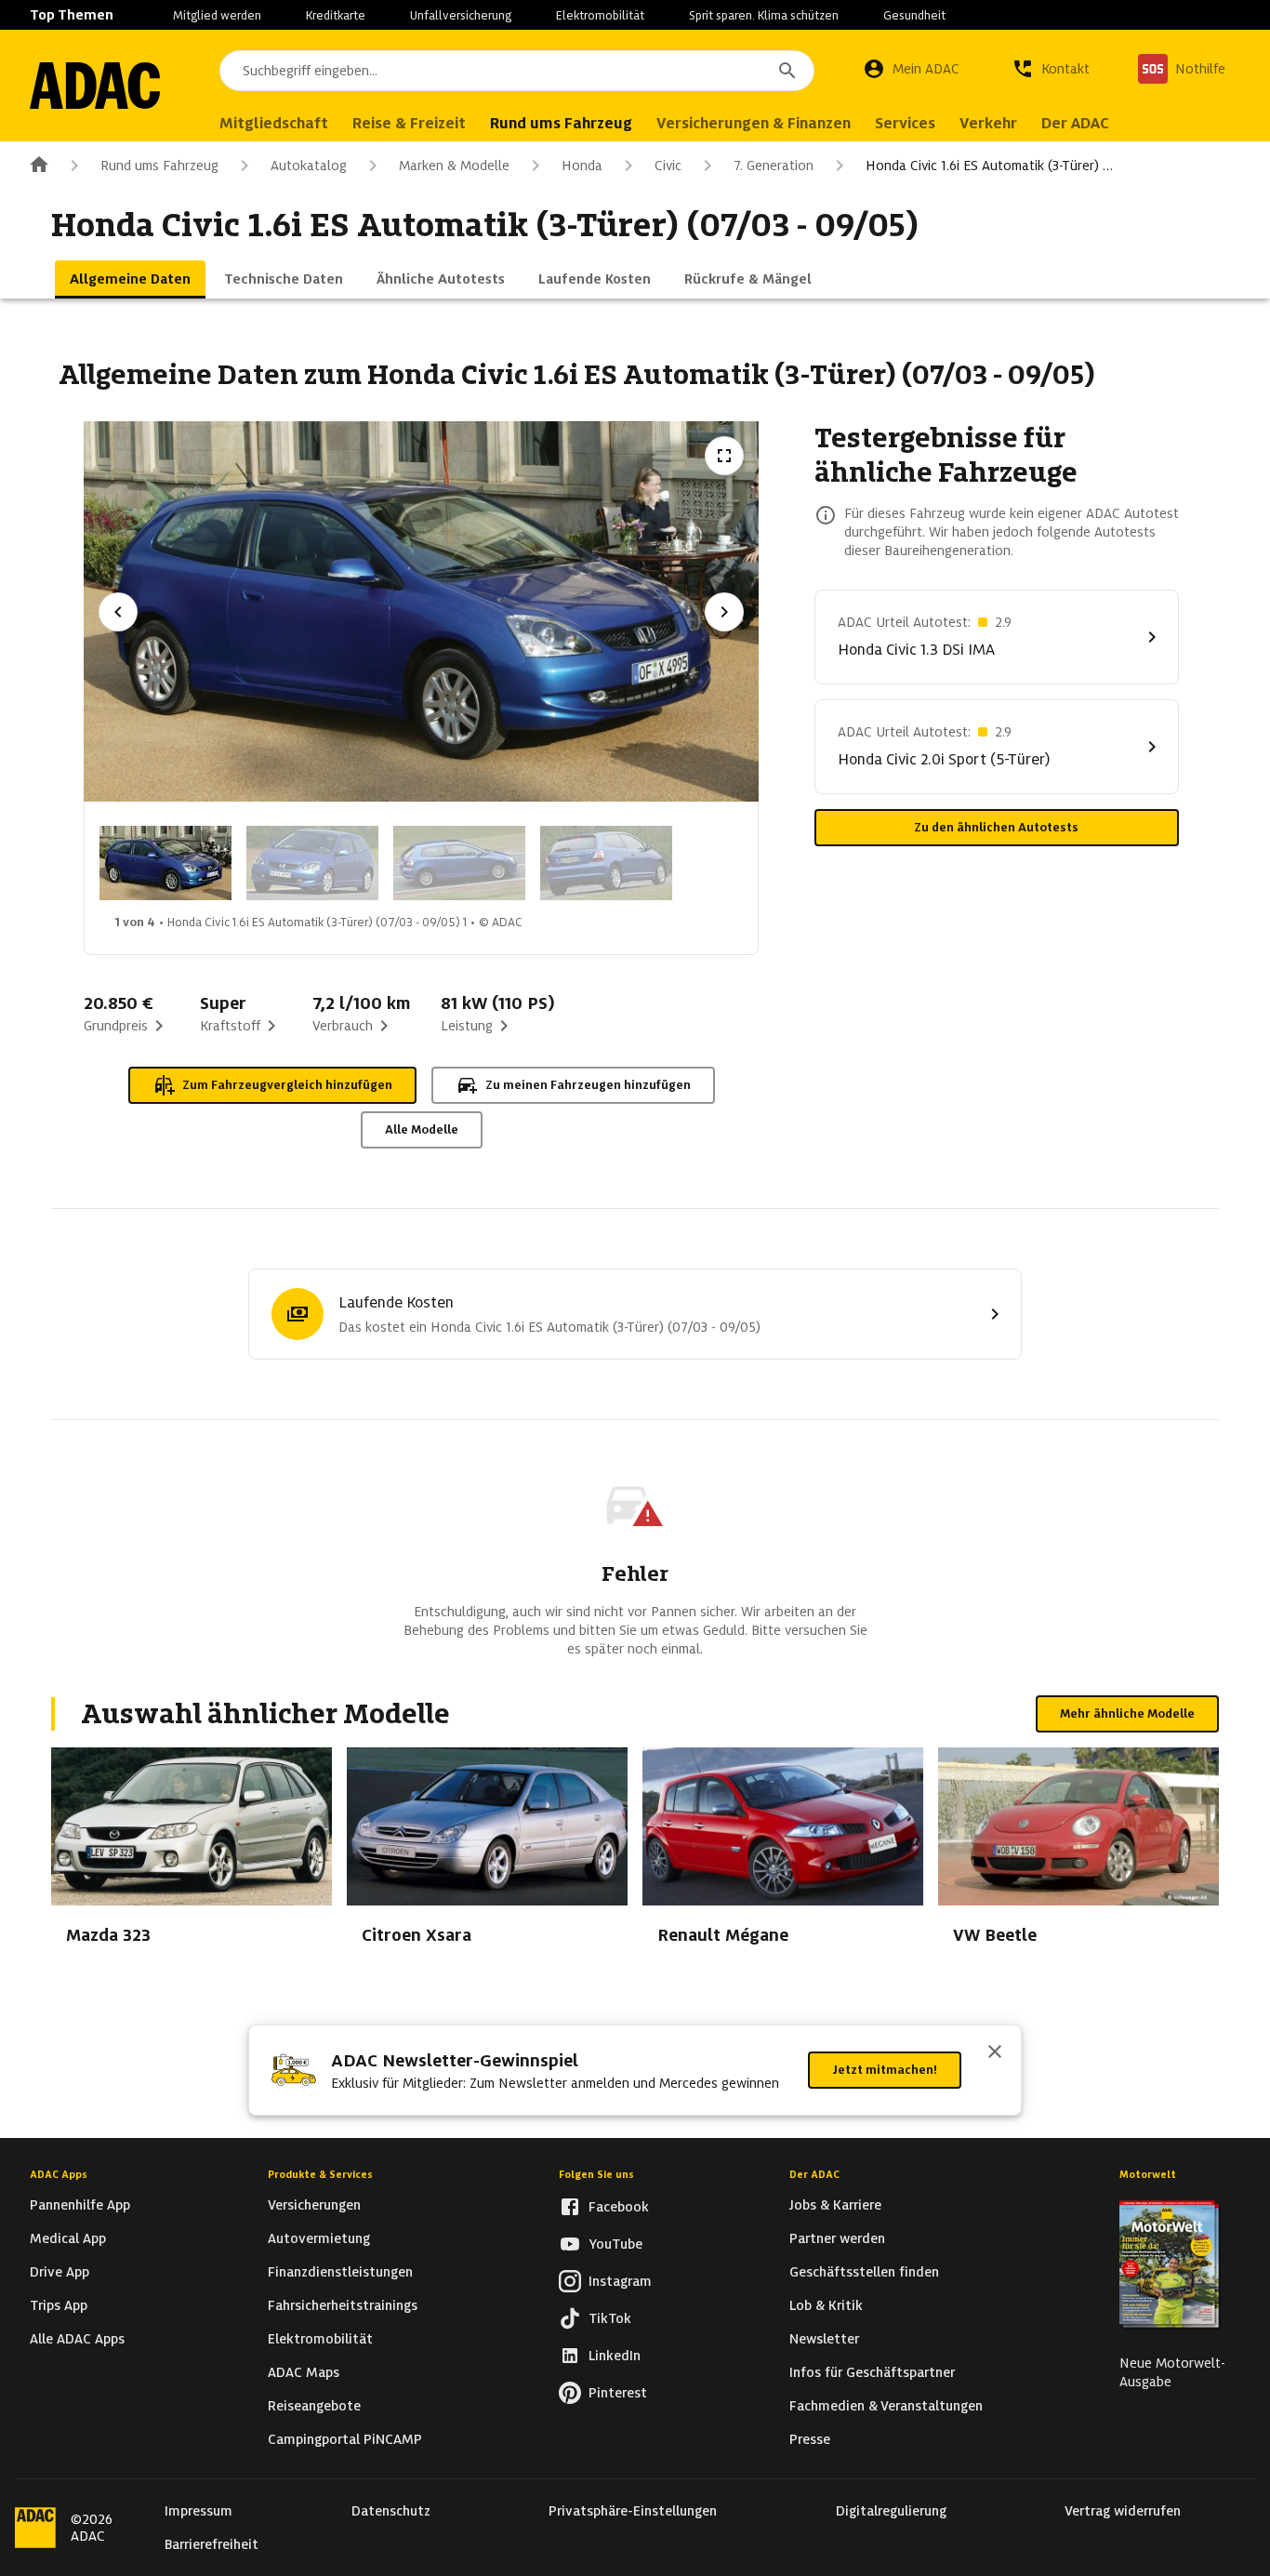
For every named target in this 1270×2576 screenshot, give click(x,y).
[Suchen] (787, 71)
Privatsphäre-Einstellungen (633, 2511)
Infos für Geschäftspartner (872, 2372)
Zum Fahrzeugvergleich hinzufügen (287, 1085)
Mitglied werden (217, 15)
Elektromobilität (600, 15)
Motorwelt (1148, 2174)
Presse (810, 2439)
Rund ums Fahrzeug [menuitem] (561, 123)
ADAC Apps (59, 2174)
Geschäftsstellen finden (864, 2272)
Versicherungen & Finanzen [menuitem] (754, 123)
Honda (582, 166)
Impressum (198, 2511)
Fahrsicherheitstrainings (343, 2305)
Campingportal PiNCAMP (345, 2439)
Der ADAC (814, 2174)
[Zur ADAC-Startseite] (95, 86)
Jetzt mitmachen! (885, 2070)
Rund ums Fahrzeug (159, 166)
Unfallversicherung (461, 15)
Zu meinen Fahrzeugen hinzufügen (588, 1085)
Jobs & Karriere (835, 2205)
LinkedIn (615, 2356)
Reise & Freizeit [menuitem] (409, 123)
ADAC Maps (304, 2372)
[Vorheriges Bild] (118, 612)
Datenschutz (391, 2511)
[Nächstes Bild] (724, 612)
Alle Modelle (422, 1129)
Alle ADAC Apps (77, 2339)
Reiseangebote (314, 2406)
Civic (668, 166)
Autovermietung (319, 2238)
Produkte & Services (320, 2174)
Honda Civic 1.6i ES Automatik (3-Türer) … (989, 166)
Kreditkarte (336, 15)
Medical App (68, 2238)
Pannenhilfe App (80, 2205)
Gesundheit (914, 15)
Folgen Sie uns (596, 2174)
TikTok (610, 2318)
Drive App (60, 2272)
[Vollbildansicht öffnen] (724, 456)
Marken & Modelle (454, 166)
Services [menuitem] (905, 123)
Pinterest (618, 2393)
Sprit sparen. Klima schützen (764, 15)
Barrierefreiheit (212, 2544)
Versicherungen (314, 2205)
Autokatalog (309, 166)
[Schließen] (995, 2053)
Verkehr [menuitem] (988, 123)
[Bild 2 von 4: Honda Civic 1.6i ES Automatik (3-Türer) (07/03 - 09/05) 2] (312, 863)
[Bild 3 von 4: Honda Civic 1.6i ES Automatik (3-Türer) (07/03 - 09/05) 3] (459, 863)
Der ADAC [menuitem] (1075, 123)
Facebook (619, 2207)
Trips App (59, 2305)
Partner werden (837, 2238)
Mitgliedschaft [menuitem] (274, 123)
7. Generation (774, 166)
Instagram (620, 2281)
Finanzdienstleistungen (340, 2272)
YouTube (615, 2244)
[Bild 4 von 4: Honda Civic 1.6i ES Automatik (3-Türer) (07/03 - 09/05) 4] (606, 863)
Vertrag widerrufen (1123, 2511)
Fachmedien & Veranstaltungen (886, 2406)
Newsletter (824, 2339)
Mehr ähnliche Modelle (1127, 1713)
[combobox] (517, 71)
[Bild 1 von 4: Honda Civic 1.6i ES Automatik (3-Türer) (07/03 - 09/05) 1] (165, 863)
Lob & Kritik (826, 2305)
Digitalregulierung (891, 2511)
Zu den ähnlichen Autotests (996, 827)
